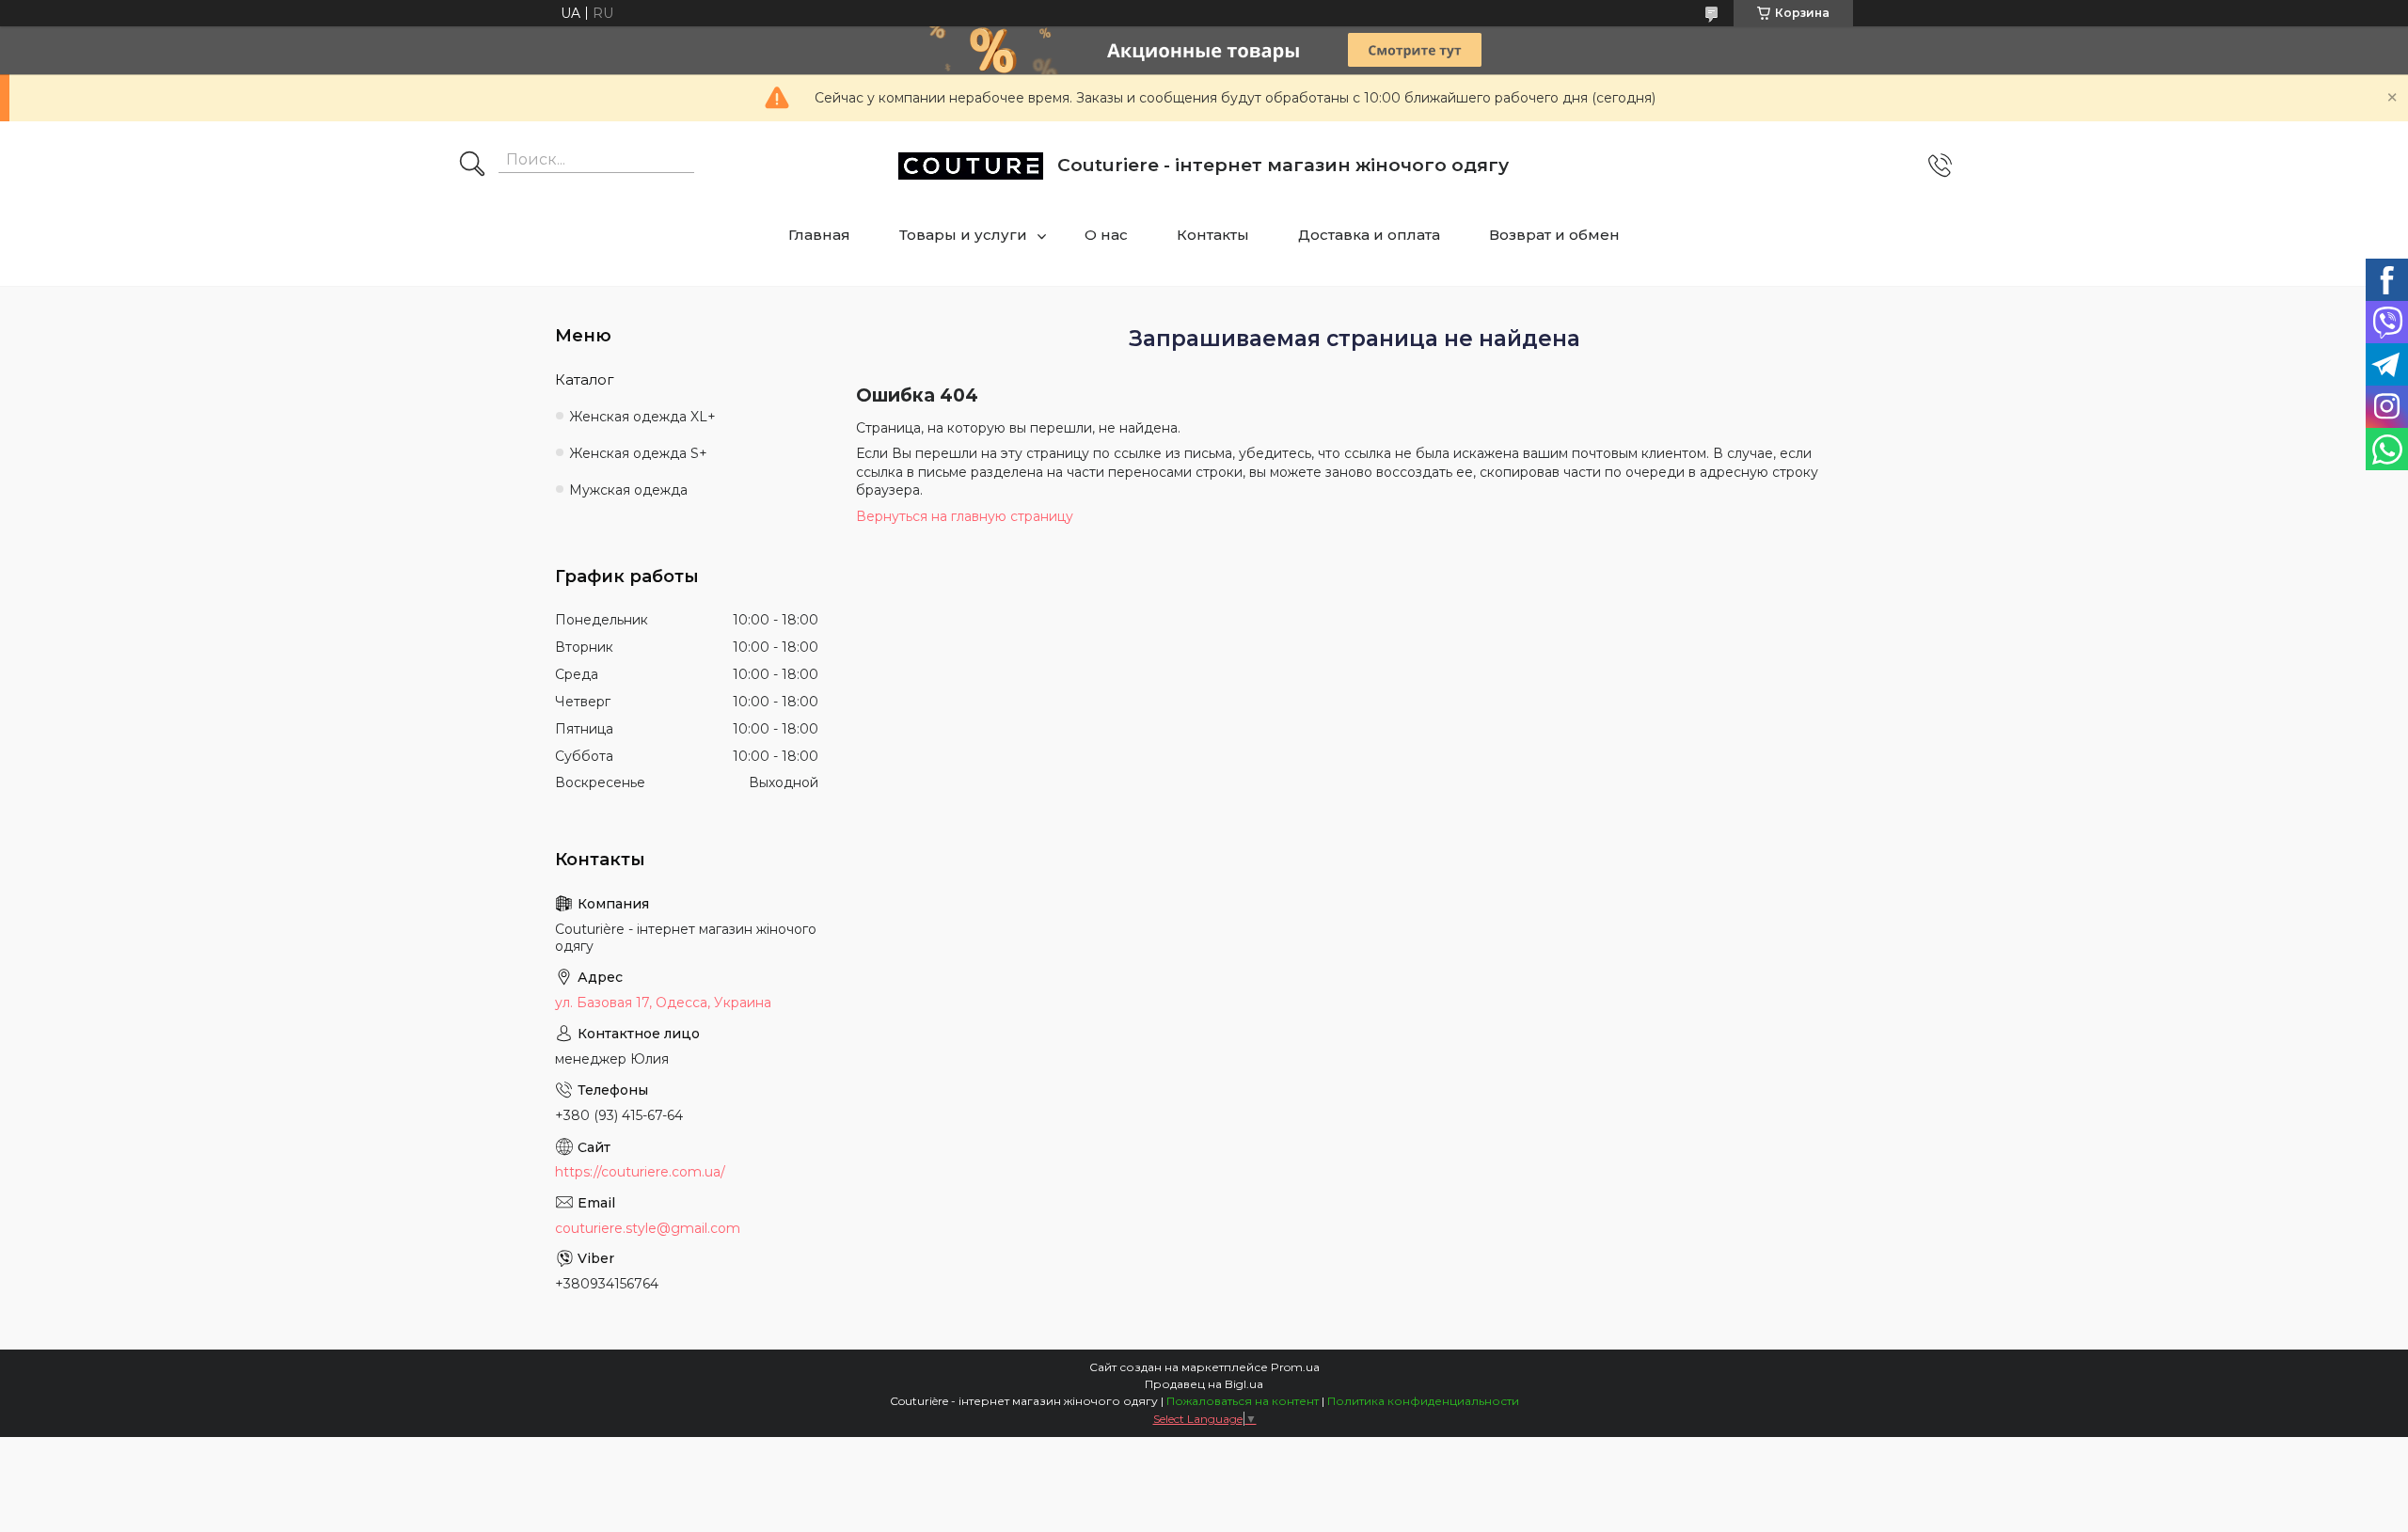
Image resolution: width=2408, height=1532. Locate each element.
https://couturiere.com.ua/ (640, 1172)
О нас (1106, 235)
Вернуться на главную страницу (965, 516)
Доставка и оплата (1369, 235)
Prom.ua (1295, 1367)
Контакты (1213, 235)
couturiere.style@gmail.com (648, 1228)
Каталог (585, 379)
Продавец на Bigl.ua (1204, 1384)
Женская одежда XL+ (642, 417)
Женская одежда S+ (638, 453)
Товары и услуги (963, 235)
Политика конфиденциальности (1423, 1401)
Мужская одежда (628, 490)
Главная (819, 235)
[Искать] (472, 166)
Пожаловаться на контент (1243, 1401)
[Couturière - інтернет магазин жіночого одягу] (971, 166)
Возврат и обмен (1554, 235)
